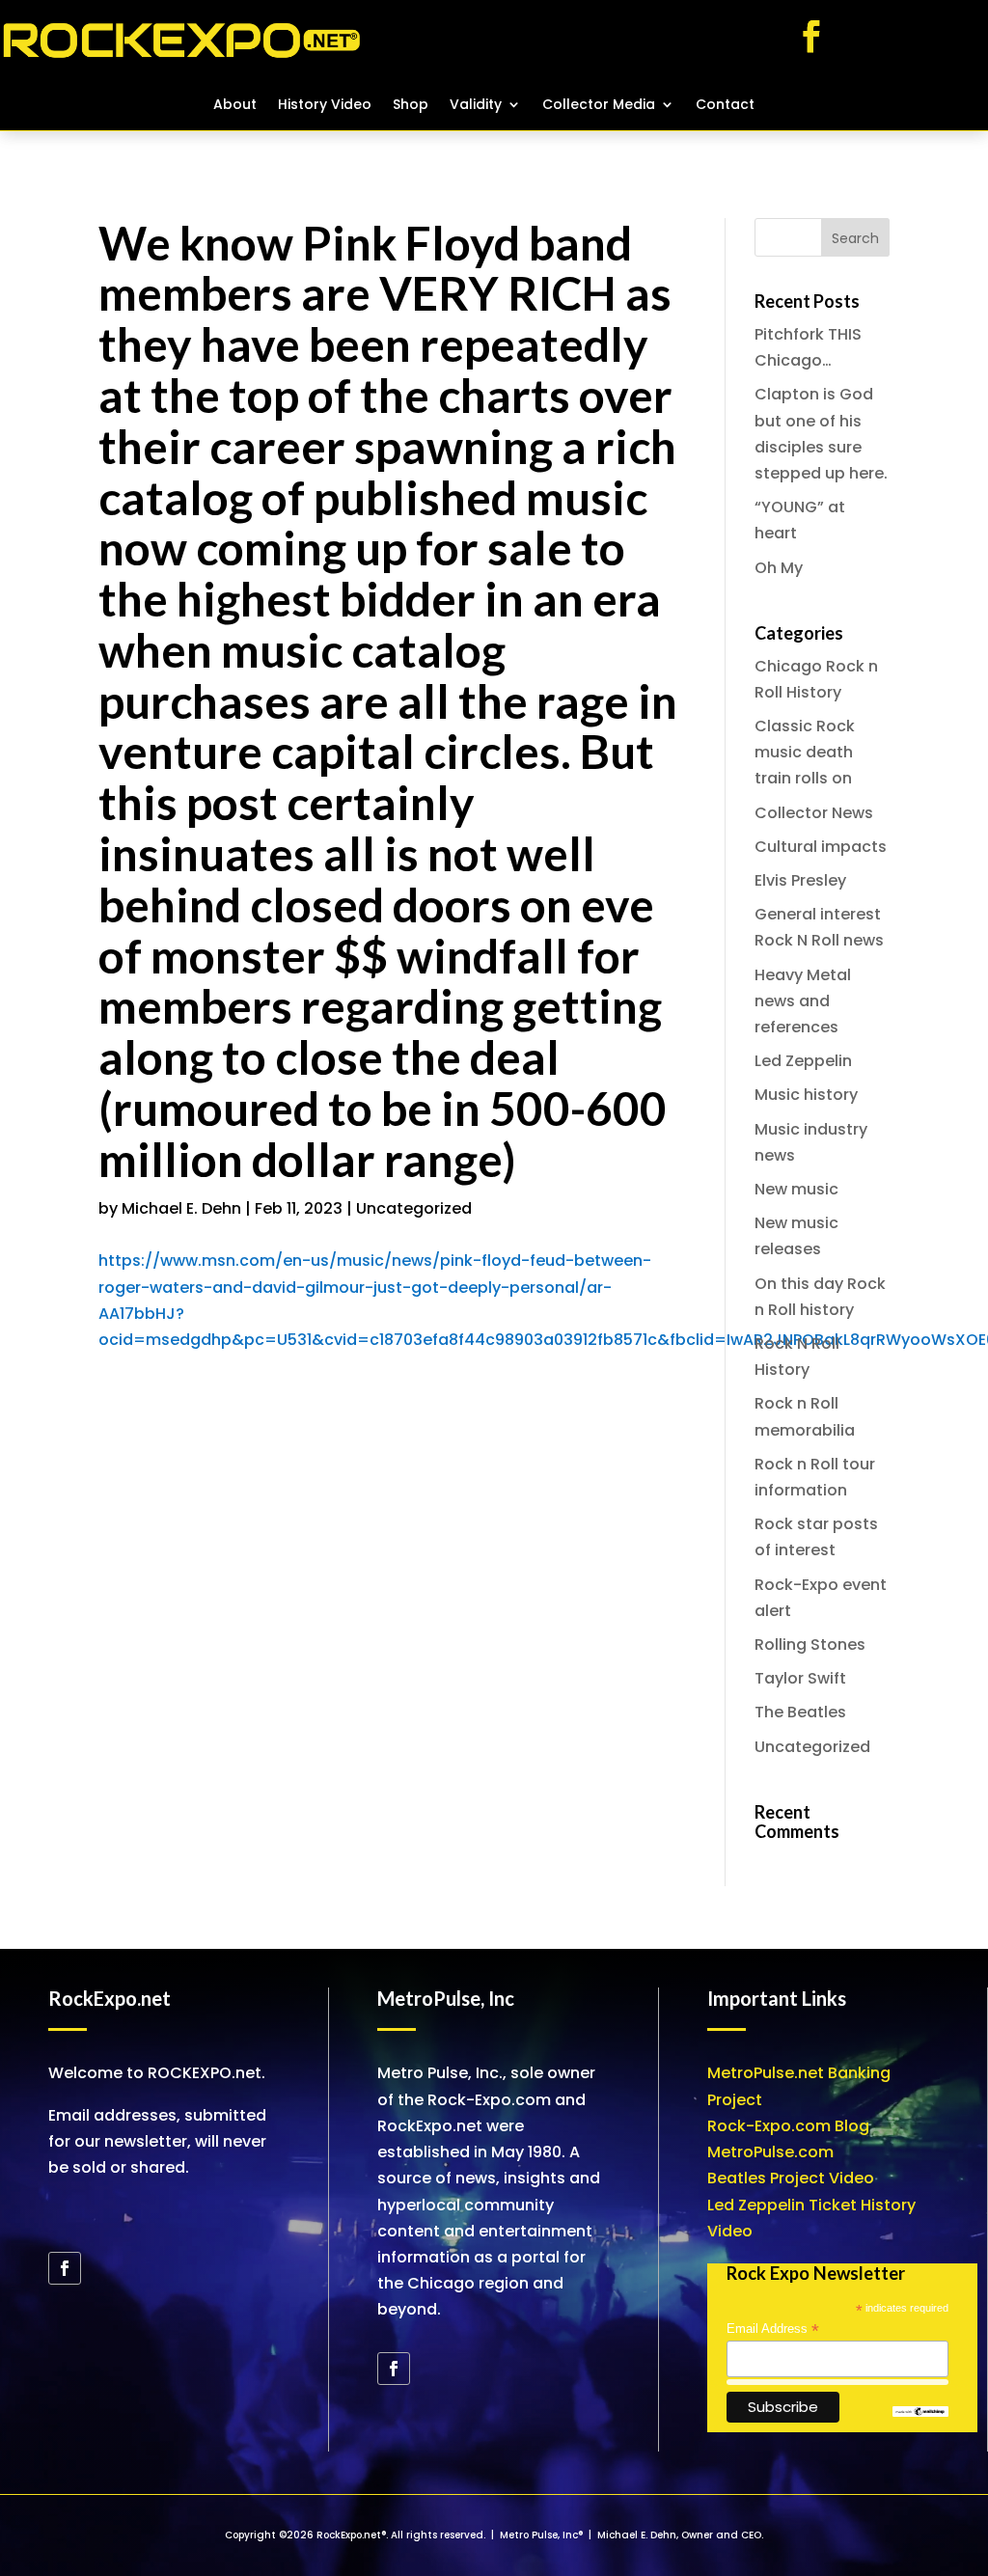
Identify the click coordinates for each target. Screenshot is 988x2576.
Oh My (779, 568)
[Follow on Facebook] (811, 37)
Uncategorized (414, 1208)
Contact (725, 106)
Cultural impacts (821, 847)
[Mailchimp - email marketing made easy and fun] (920, 2412)
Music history (806, 1095)
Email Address (773, 2329)
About (235, 106)
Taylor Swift (800, 1678)
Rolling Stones (810, 1644)
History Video (325, 106)
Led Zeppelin (803, 1061)
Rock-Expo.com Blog (788, 2126)
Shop (411, 106)
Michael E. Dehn (181, 1208)
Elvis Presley (800, 880)
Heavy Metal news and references (803, 1001)
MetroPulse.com (770, 2152)
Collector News (814, 813)
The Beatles (800, 1712)
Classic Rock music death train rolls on (805, 752)
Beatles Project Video (791, 2178)
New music (796, 1189)
